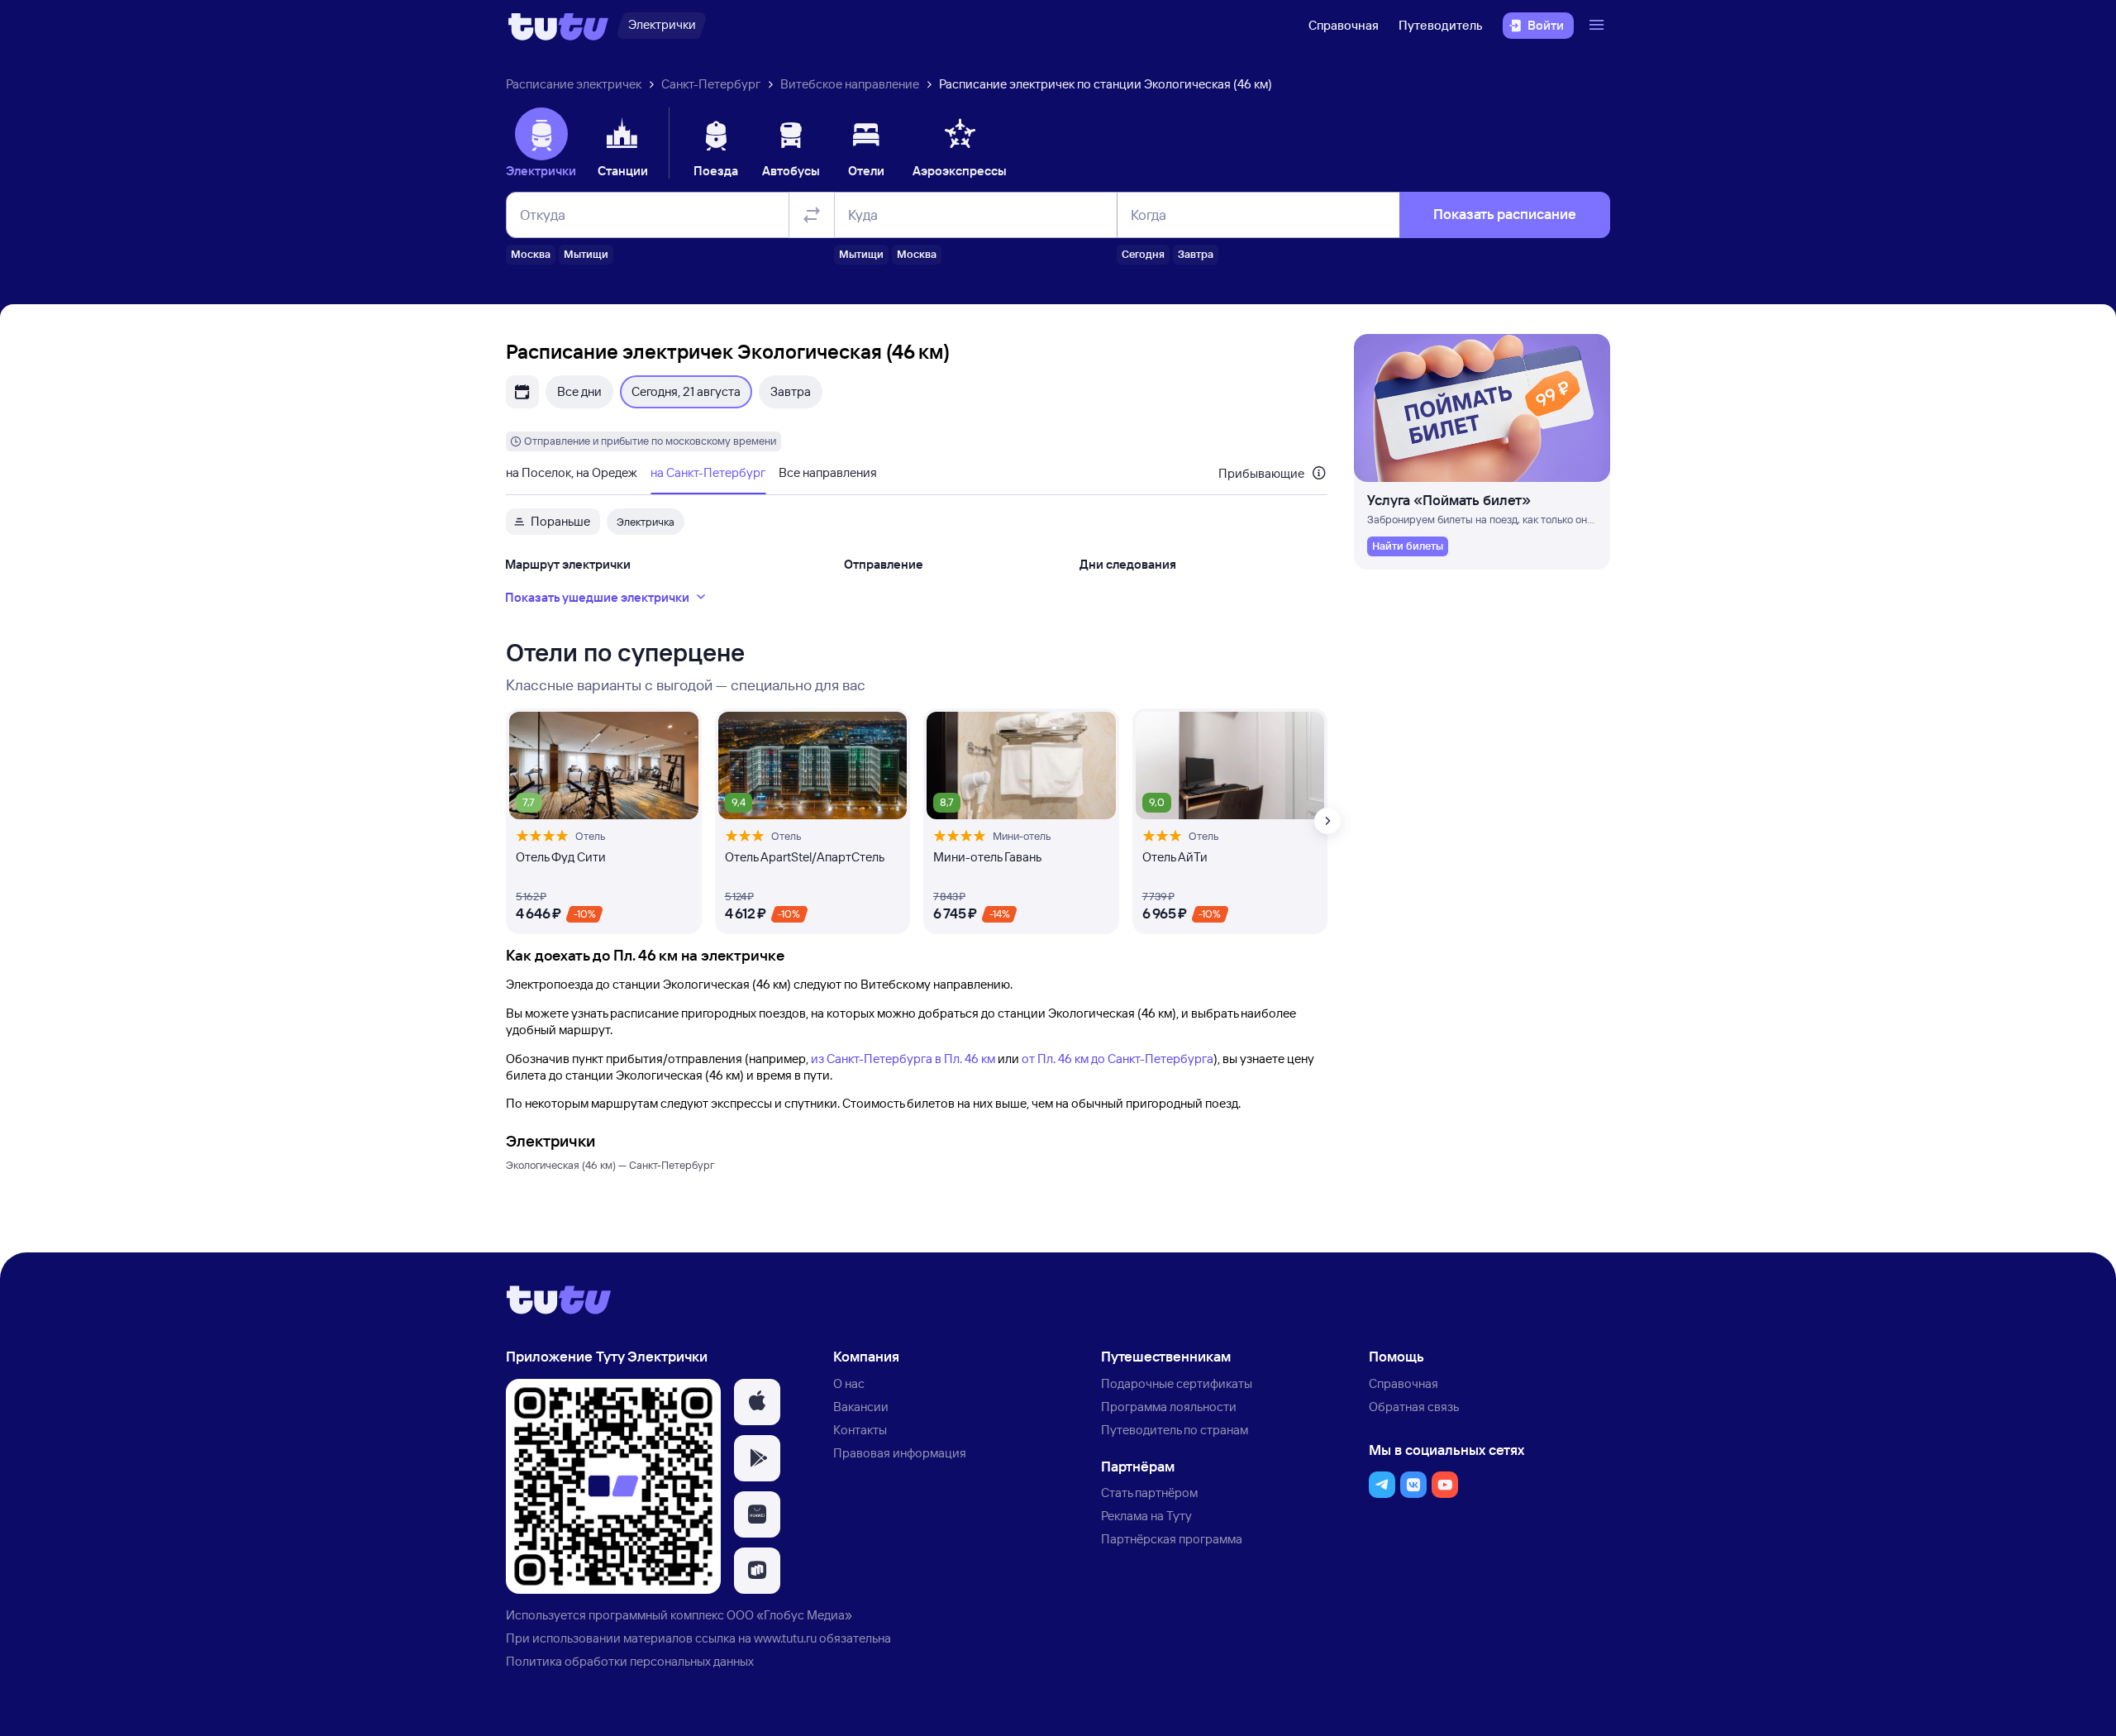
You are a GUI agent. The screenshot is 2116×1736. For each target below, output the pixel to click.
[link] (1408, 546)
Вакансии (861, 1407)
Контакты (860, 1430)
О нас (849, 1383)
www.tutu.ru (785, 1638)
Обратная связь (1414, 1407)
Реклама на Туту (1146, 1516)
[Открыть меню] (1599, 26)
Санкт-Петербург (711, 84)
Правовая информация (900, 1453)
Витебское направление (850, 84)
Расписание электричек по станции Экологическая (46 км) (1106, 84)
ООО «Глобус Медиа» (789, 1615)
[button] (757, 1402)
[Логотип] (558, 26)
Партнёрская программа (1172, 1539)
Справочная (1344, 25)
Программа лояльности (1169, 1407)
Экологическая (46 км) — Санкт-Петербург (610, 1165)
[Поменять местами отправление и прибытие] (812, 215)
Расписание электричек (574, 84)
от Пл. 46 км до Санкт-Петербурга (1118, 1059)
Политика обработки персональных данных (630, 1661)
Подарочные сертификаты (1177, 1383)
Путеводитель (1441, 25)
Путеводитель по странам (1175, 1430)
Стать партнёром (1149, 1493)
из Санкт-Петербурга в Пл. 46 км (903, 1059)
